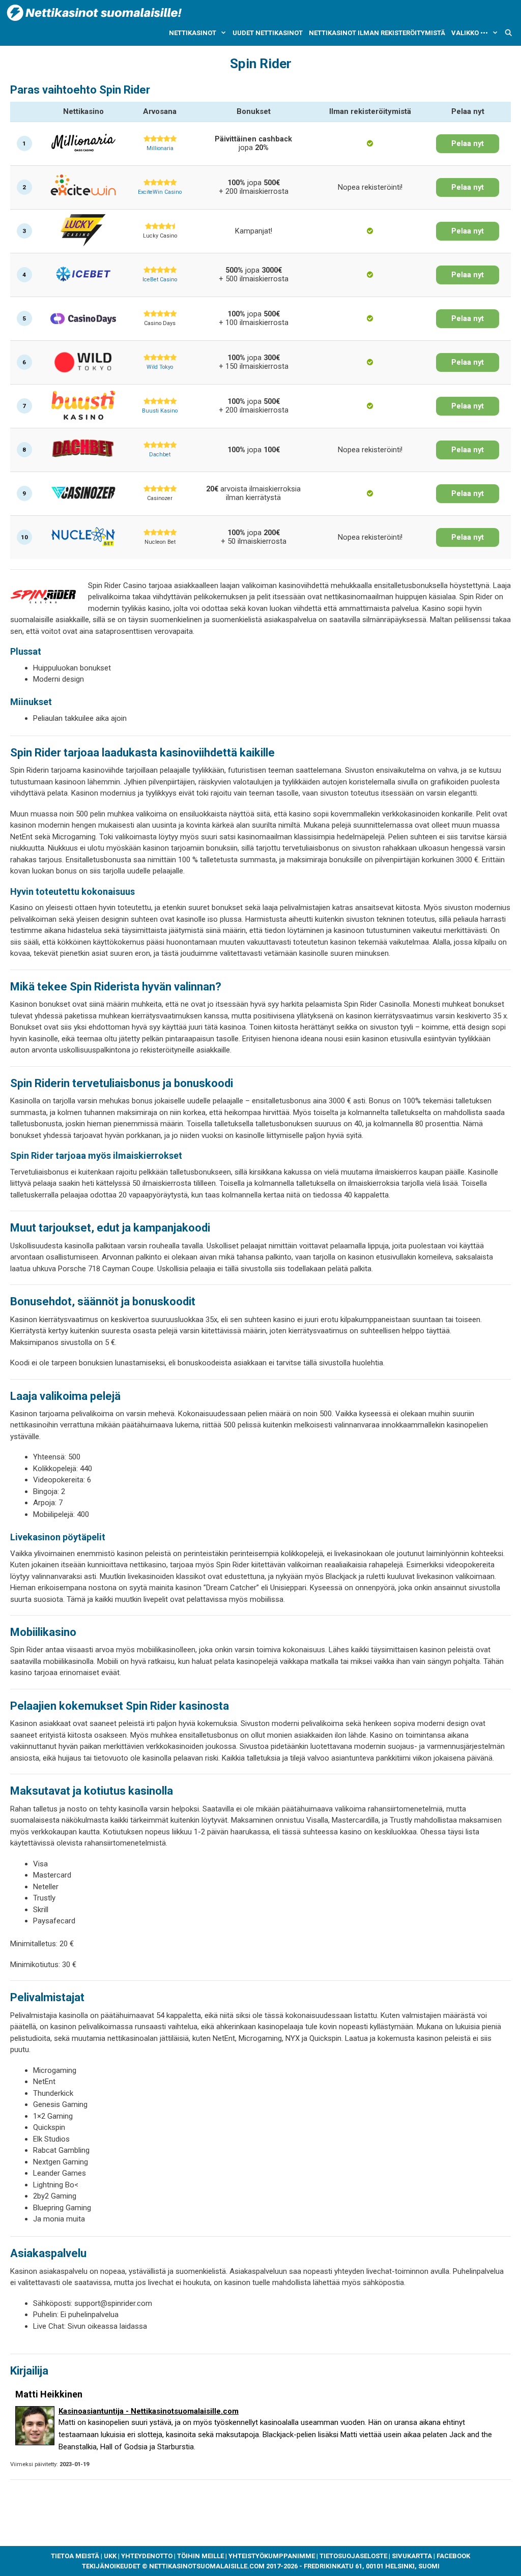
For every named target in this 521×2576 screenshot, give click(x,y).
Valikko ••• (470, 33)
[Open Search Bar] (509, 33)
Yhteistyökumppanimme (272, 2556)
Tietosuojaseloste (353, 2556)
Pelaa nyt (468, 144)
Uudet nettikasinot (268, 33)
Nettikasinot (193, 33)
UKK (110, 2556)
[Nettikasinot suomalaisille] (94, 12)
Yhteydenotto (147, 2556)
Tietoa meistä (75, 2556)
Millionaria (160, 148)
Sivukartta (412, 2556)
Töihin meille (200, 2556)
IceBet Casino (160, 280)
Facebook (453, 2556)
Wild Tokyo (160, 367)
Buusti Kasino (160, 411)
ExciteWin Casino (160, 192)
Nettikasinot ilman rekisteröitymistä (377, 33)
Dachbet (160, 455)
